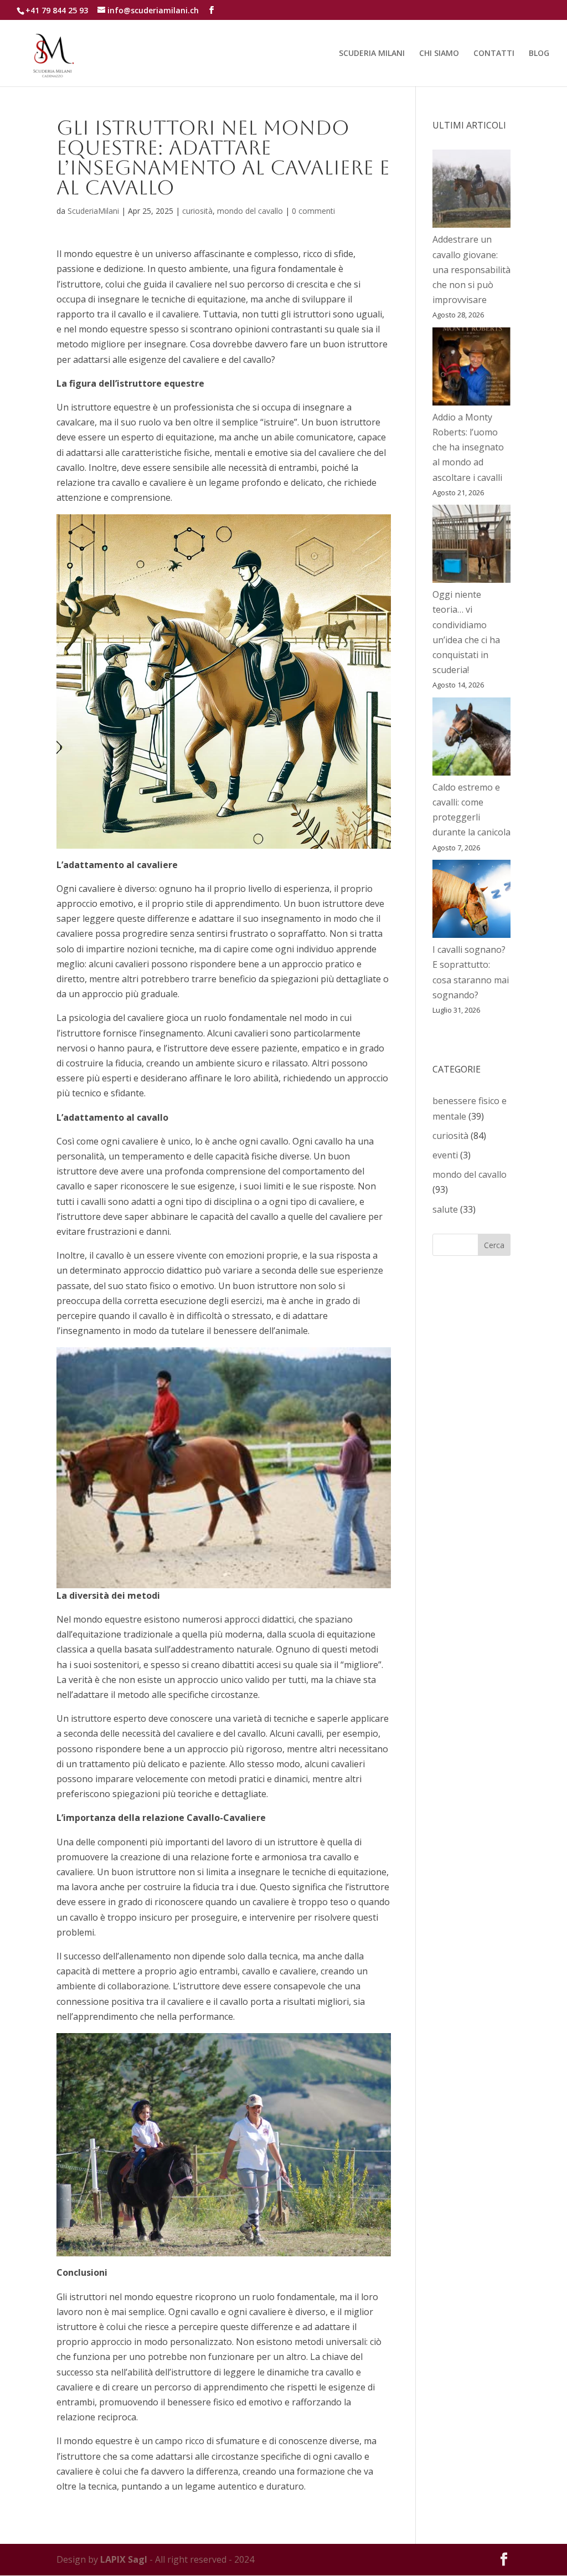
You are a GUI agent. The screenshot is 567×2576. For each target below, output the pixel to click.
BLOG (539, 54)
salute (445, 1209)
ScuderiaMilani (93, 211)
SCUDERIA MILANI (372, 54)
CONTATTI (494, 54)
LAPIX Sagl (124, 2559)
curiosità (197, 211)
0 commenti (313, 211)
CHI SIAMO (439, 54)
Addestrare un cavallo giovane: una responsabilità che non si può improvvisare (471, 270)
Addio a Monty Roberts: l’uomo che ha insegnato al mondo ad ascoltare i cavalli (468, 447)
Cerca (494, 1245)
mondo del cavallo (250, 211)
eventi (445, 1155)
